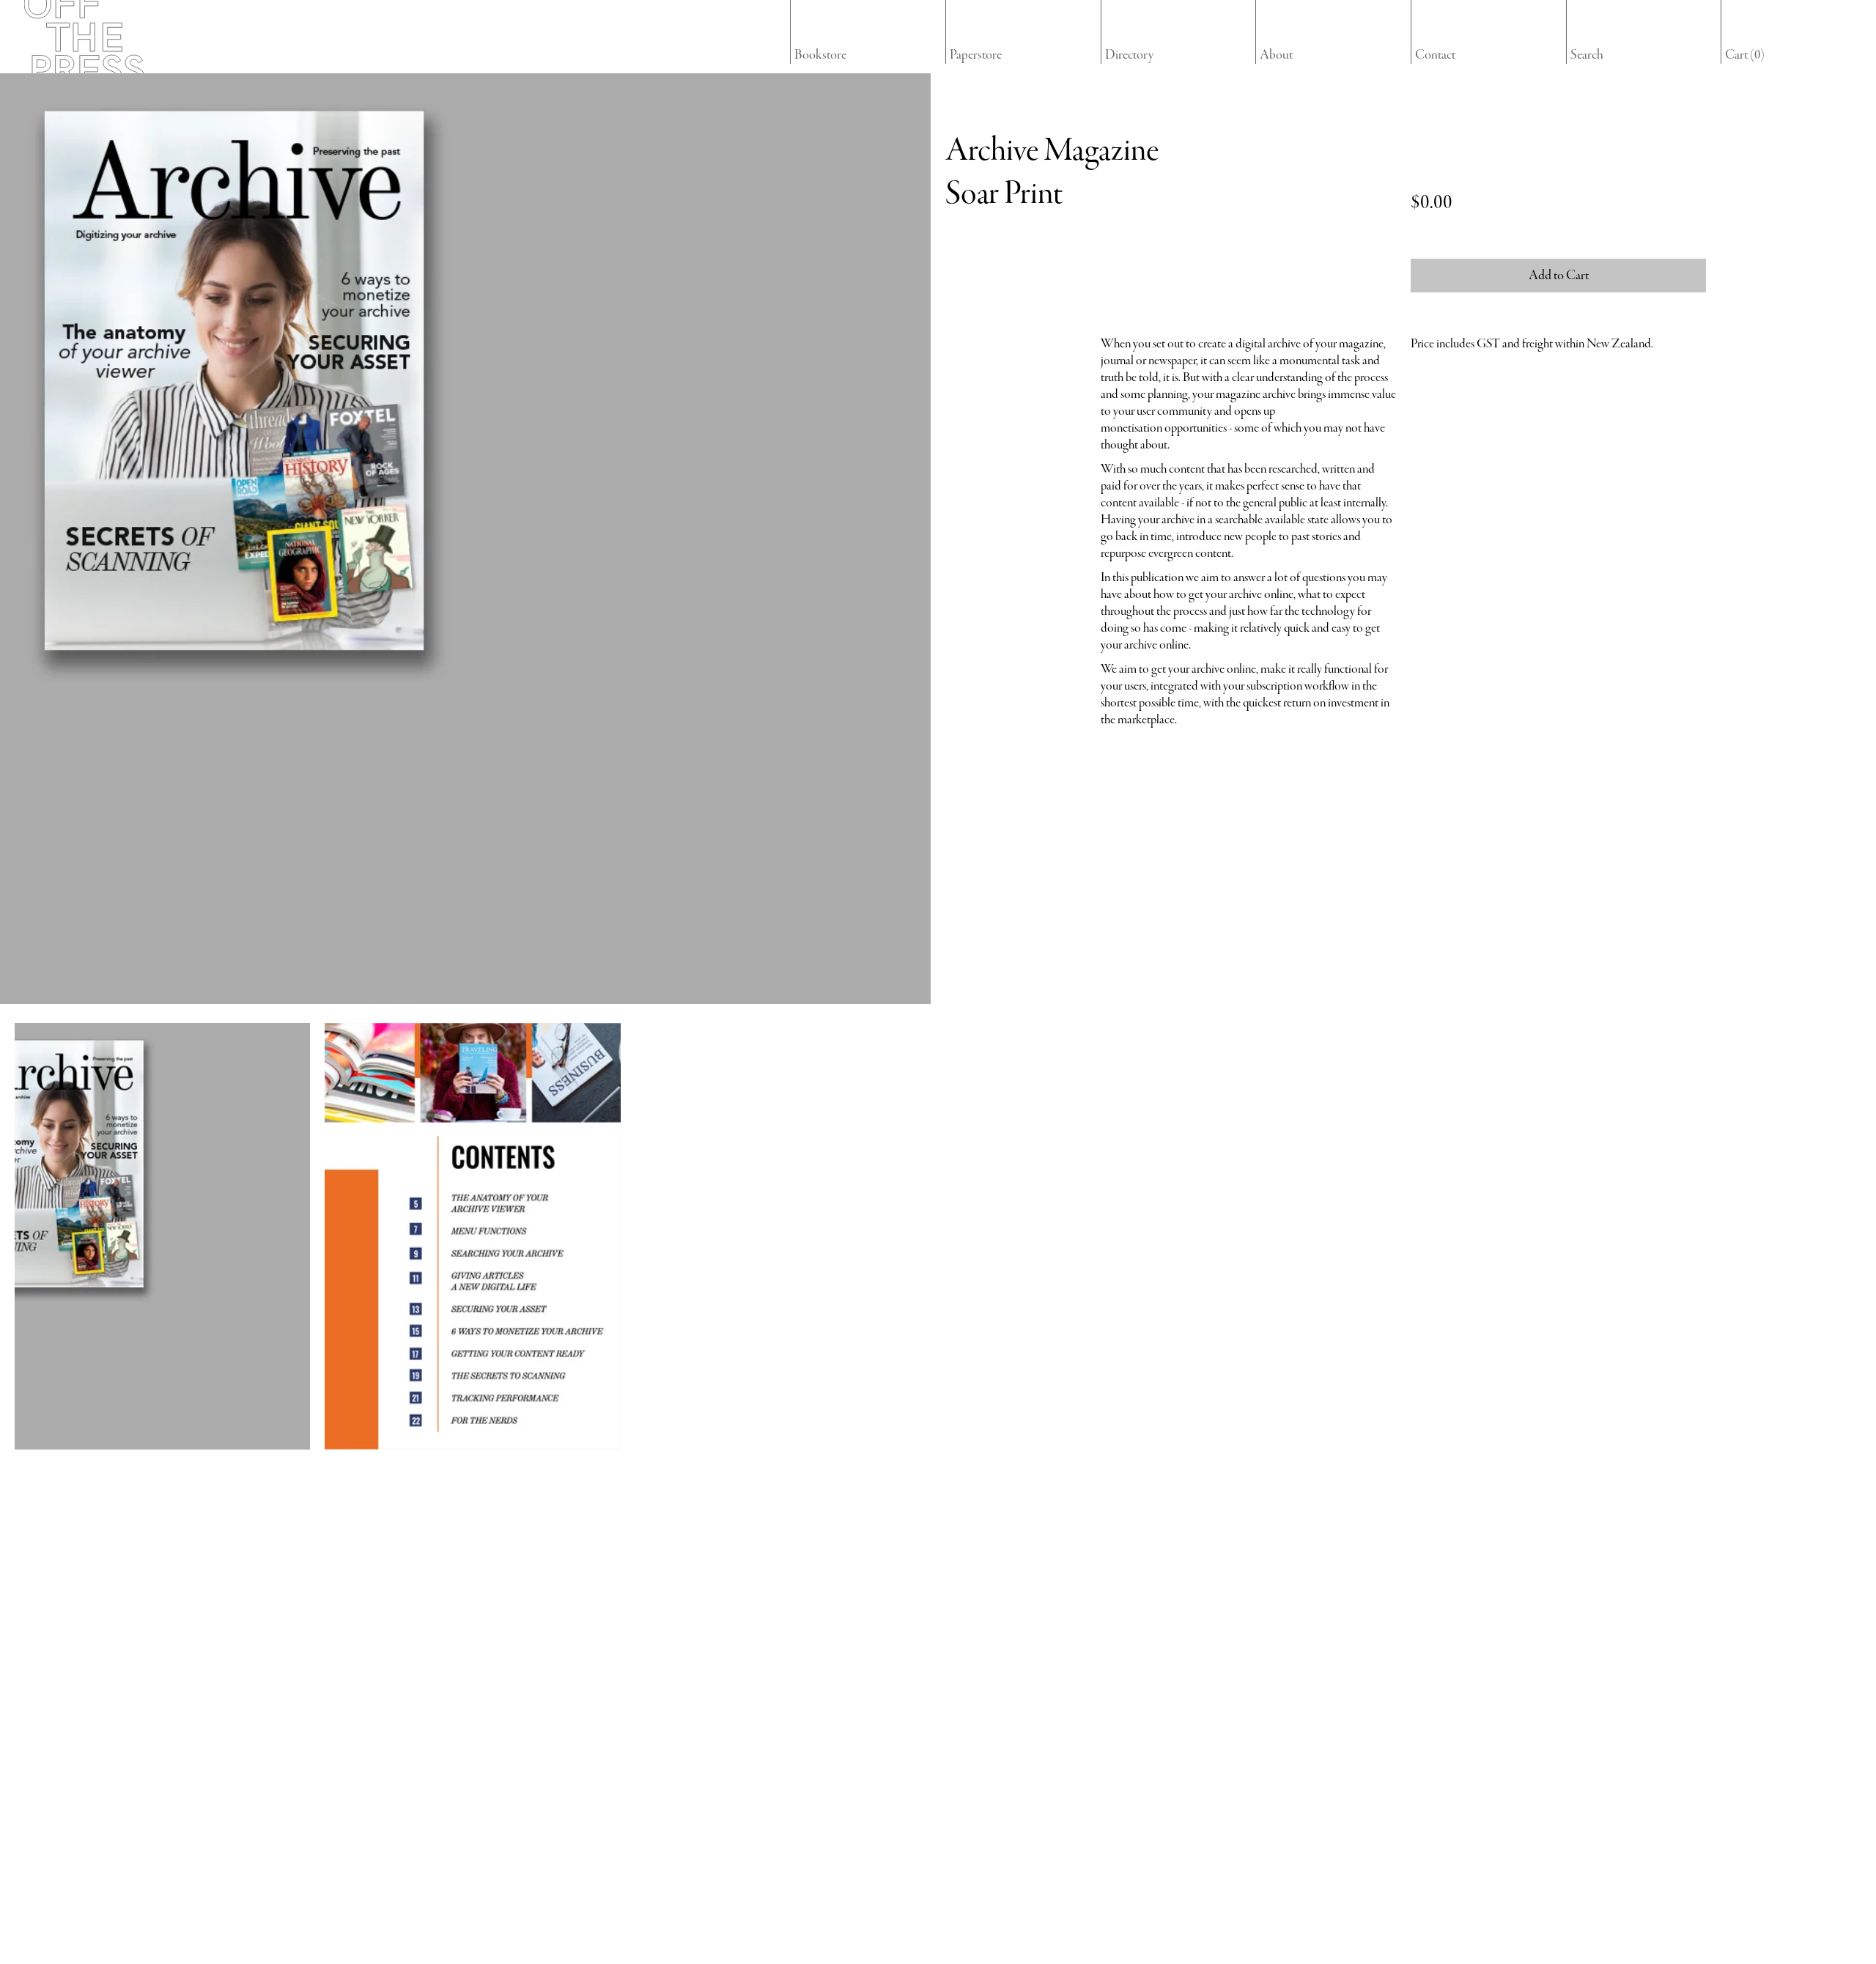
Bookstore (820, 55)
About (1276, 55)
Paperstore (976, 55)
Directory (1129, 55)
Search (1587, 55)
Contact (1435, 55)
